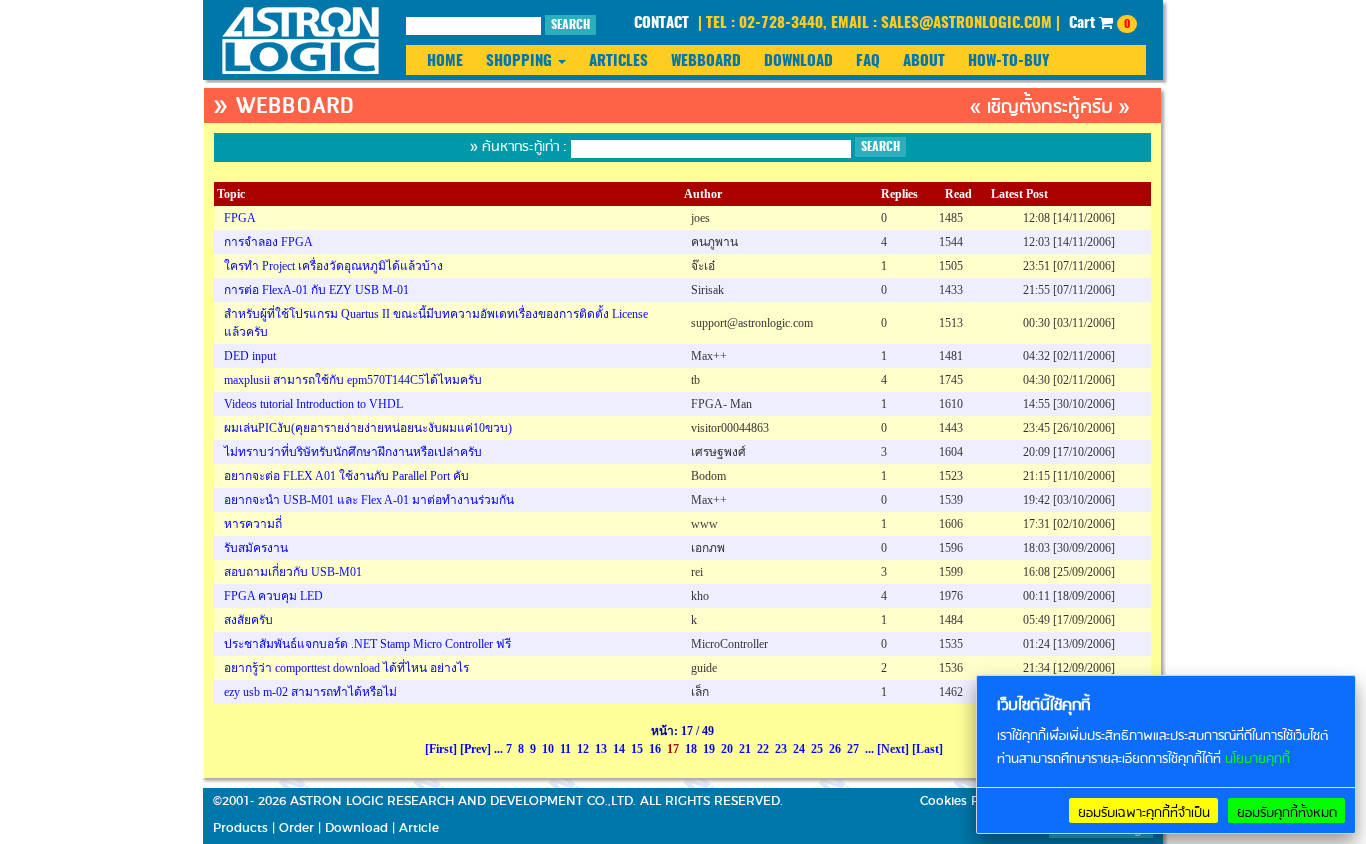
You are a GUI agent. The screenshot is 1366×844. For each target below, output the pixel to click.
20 (727, 749)
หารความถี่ (253, 524)
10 (548, 749)
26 (835, 749)
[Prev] (475, 749)
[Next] (893, 749)
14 (619, 749)
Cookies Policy (963, 801)
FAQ (868, 61)
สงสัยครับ (248, 620)
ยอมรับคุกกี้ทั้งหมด (1287, 813)
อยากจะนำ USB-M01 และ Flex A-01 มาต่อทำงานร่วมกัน (369, 500)
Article (419, 828)
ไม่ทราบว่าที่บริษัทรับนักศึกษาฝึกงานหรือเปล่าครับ (353, 452)
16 (655, 749)
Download (356, 828)
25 (817, 749)
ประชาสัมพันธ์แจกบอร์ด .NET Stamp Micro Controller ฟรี (367, 644)
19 (709, 749)
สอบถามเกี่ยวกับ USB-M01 (293, 572)
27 (853, 749)
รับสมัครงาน (256, 548)
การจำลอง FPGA (268, 242)
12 (583, 749)
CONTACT (661, 23)
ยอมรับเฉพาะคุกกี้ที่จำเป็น (1144, 813)
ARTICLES (618, 61)
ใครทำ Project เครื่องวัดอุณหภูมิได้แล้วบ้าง (333, 266)
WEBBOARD (706, 61)
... (498, 749)
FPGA (240, 218)
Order (296, 828)
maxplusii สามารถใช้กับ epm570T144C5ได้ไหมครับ (353, 380)
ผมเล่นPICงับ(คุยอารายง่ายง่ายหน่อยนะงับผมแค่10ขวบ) (368, 428)
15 (637, 749)
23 (781, 749)
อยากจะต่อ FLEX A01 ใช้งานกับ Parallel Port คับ (346, 476)
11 (565, 749)
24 (799, 749)
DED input (250, 356)
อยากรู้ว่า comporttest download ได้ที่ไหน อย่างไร (346, 668)
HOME (445, 61)
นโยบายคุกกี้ (1257, 759)
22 (763, 749)
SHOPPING (521, 61)
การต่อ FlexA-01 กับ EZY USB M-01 (316, 290)
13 (601, 749)
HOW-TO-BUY (1008, 61)
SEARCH (570, 25)
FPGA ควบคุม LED (273, 596)
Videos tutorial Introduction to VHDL (313, 404)
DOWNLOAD (798, 61)
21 (745, 749)
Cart (1099, 23)
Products (240, 828)
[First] (441, 749)
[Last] (927, 749)
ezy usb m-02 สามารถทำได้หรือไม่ (310, 692)
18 (691, 749)
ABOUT (924, 61)
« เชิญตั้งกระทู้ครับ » (1050, 107)
